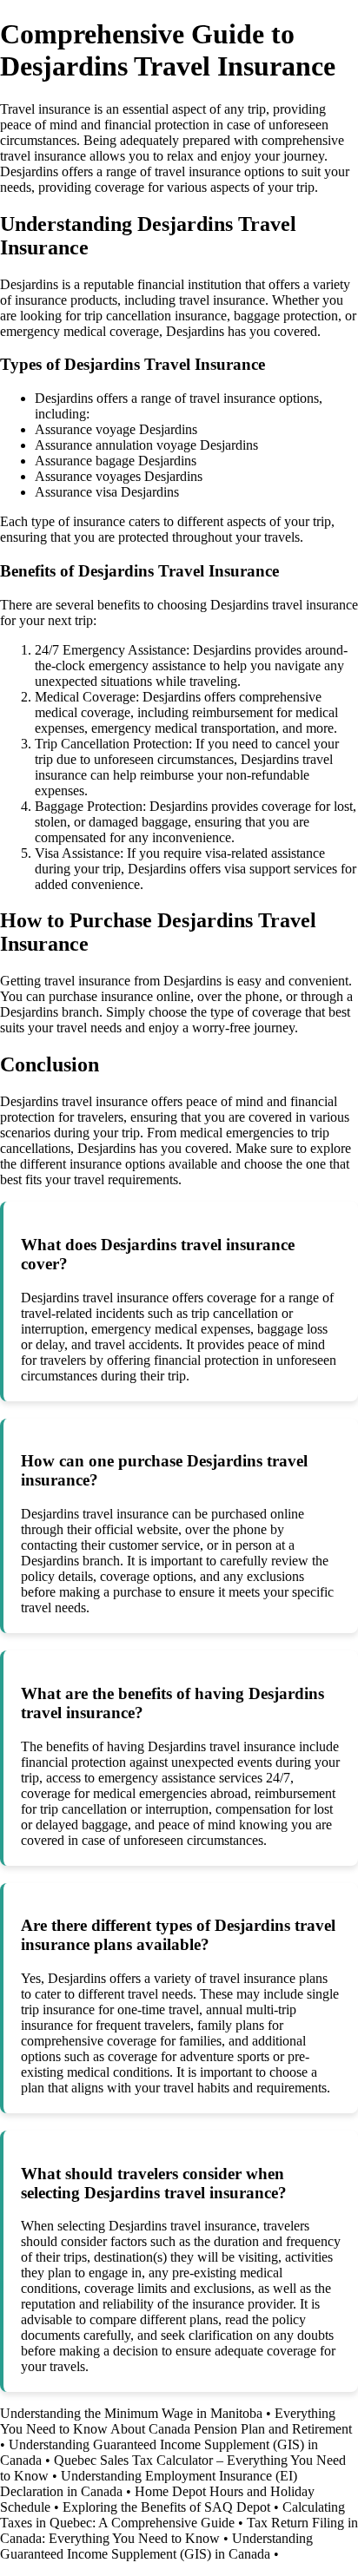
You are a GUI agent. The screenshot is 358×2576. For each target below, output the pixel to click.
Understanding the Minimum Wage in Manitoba (131, 2413)
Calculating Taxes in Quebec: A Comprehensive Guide (172, 2515)
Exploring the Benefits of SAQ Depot (166, 2507)
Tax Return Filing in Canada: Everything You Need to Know (179, 2530)
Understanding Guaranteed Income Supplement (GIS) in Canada (156, 2546)
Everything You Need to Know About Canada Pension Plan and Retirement (176, 2421)
